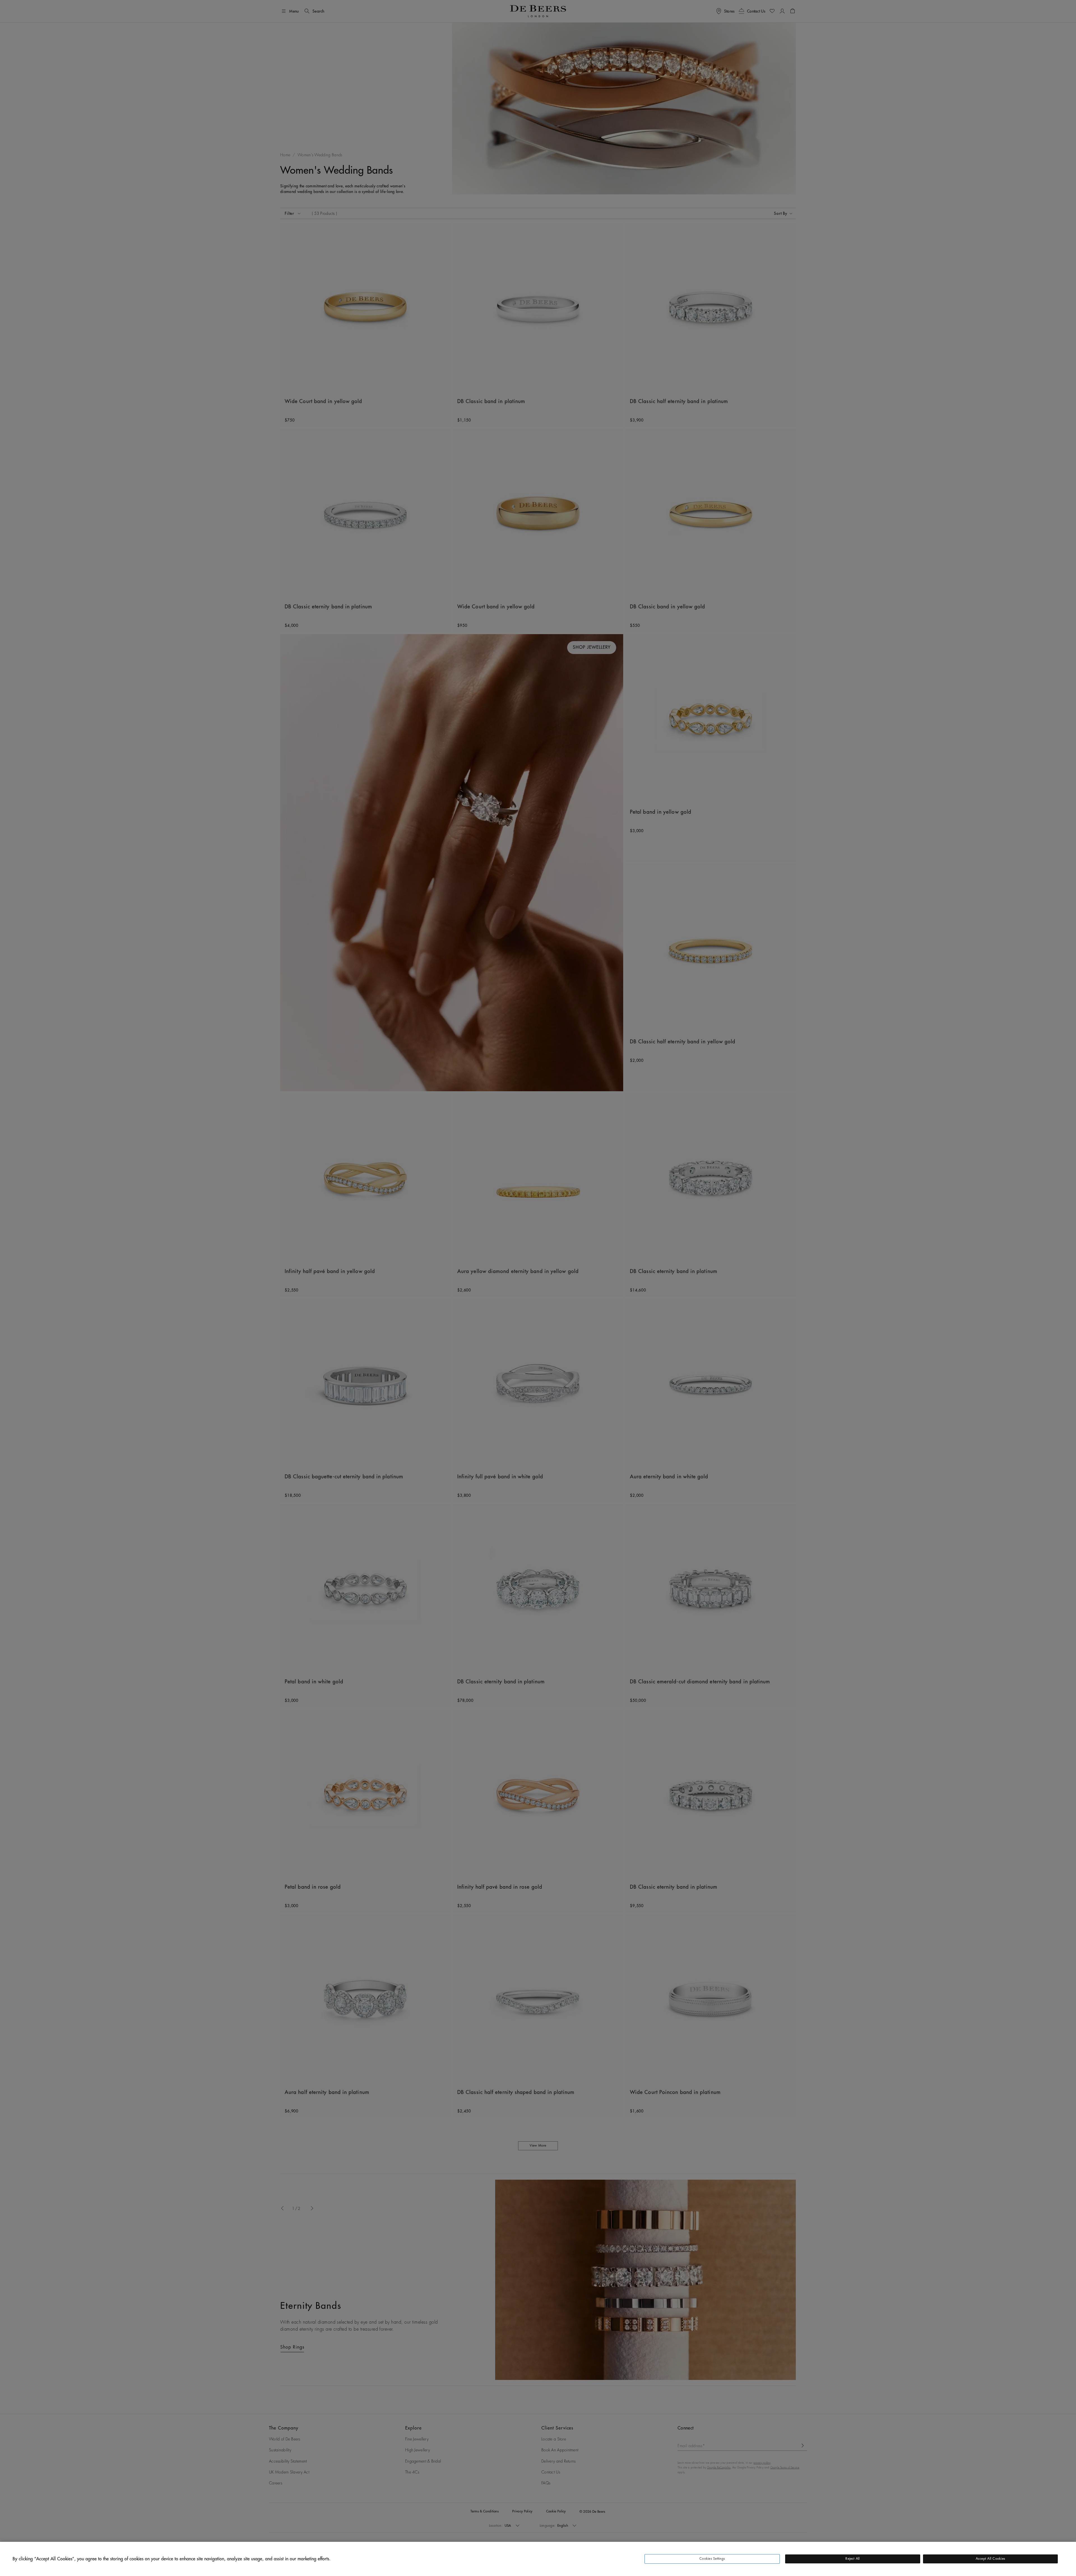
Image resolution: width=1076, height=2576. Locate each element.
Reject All (853, 2559)
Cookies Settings (712, 2559)
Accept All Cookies (990, 2559)
